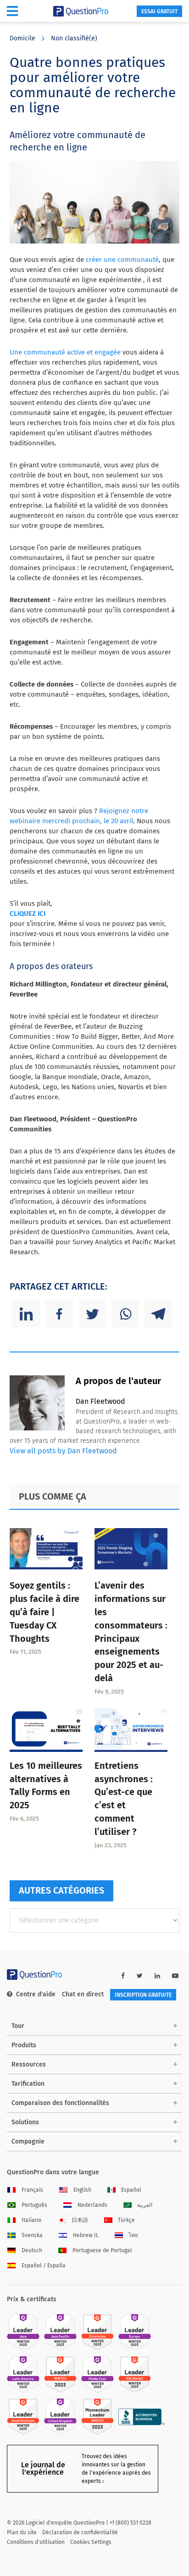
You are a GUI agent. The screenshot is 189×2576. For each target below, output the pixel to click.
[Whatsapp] (125, 1314)
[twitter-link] (140, 1976)
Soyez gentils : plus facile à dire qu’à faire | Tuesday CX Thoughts (44, 1612)
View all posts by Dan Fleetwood (63, 1451)
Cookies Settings (91, 2542)
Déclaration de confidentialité (80, 2532)
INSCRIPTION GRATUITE (143, 1995)
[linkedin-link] (157, 1976)
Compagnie (28, 2141)
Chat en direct (83, 1994)
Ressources (29, 2064)
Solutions (25, 2122)
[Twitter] (92, 1314)
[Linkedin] (26, 1314)
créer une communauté (122, 260)
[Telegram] (158, 1314)
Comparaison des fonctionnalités (60, 2103)
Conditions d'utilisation (36, 2542)
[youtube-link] (175, 1976)
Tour (18, 2026)
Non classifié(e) (74, 38)
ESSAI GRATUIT (159, 11)
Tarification (28, 2084)
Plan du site (22, 2532)
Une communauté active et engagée (65, 352)
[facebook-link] (123, 1976)
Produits (24, 2045)
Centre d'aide (36, 1994)
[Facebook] (59, 1314)
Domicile (22, 38)
